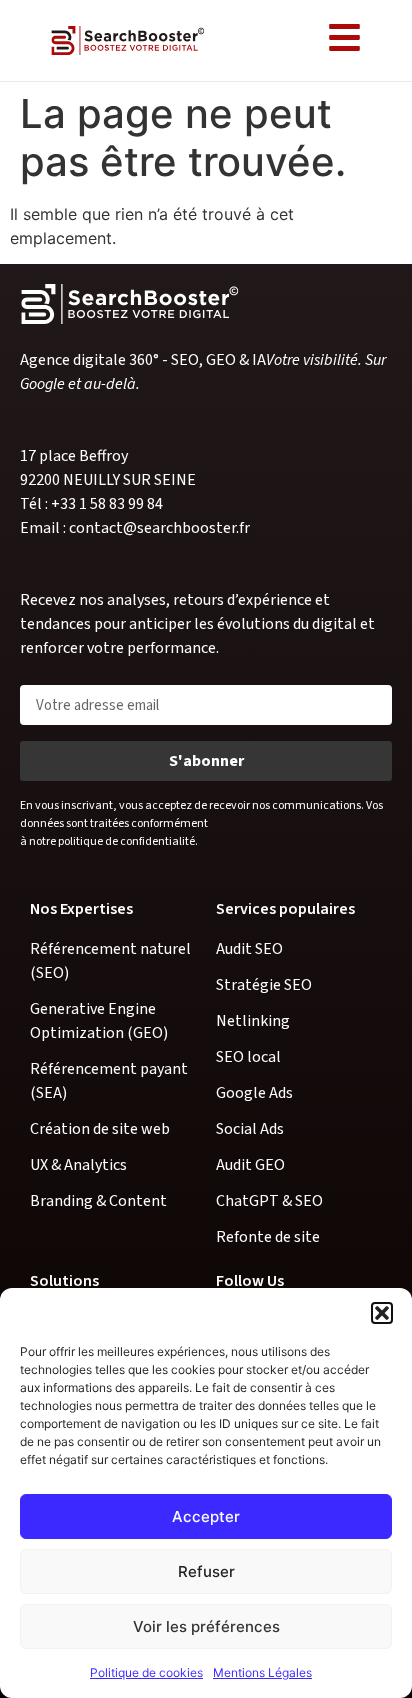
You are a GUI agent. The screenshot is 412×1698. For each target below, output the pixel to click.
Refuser (206, 1571)
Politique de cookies (146, 1672)
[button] (382, 1313)
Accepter (206, 1516)
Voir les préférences (206, 1626)
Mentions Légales (262, 1672)
